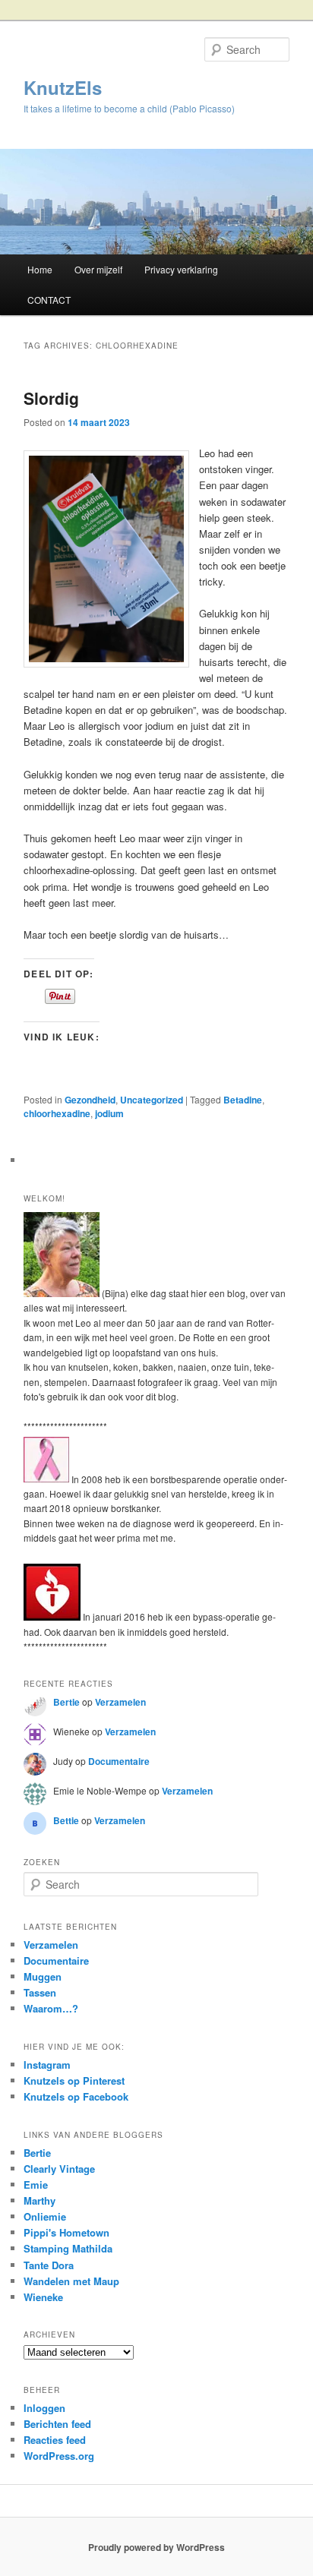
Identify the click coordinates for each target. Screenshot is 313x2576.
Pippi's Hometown (66, 2232)
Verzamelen (120, 1702)
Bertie (66, 1702)
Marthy (40, 2200)
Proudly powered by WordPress (156, 2547)
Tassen (40, 1992)
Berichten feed (57, 2424)
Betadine (243, 1100)
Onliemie (45, 2216)
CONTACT (49, 300)
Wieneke (43, 2297)
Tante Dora (49, 2265)
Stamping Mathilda (68, 2248)
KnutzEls (63, 87)
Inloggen (44, 2408)
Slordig (51, 398)
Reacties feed (55, 2440)
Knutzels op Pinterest (74, 2080)
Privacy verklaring (181, 269)
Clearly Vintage (59, 2169)
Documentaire (119, 1761)
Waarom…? (51, 2008)
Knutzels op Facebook (76, 2096)
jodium (109, 1113)
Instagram (47, 2065)
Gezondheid (90, 1100)
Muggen (43, 1976)
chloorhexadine (57, 1113)
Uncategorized (152, 1100)
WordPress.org (59, 2456)
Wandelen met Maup (71, 2281)
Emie (36, 2185)
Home (40, 269)
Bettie (66, 1820)
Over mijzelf (98, 269)
